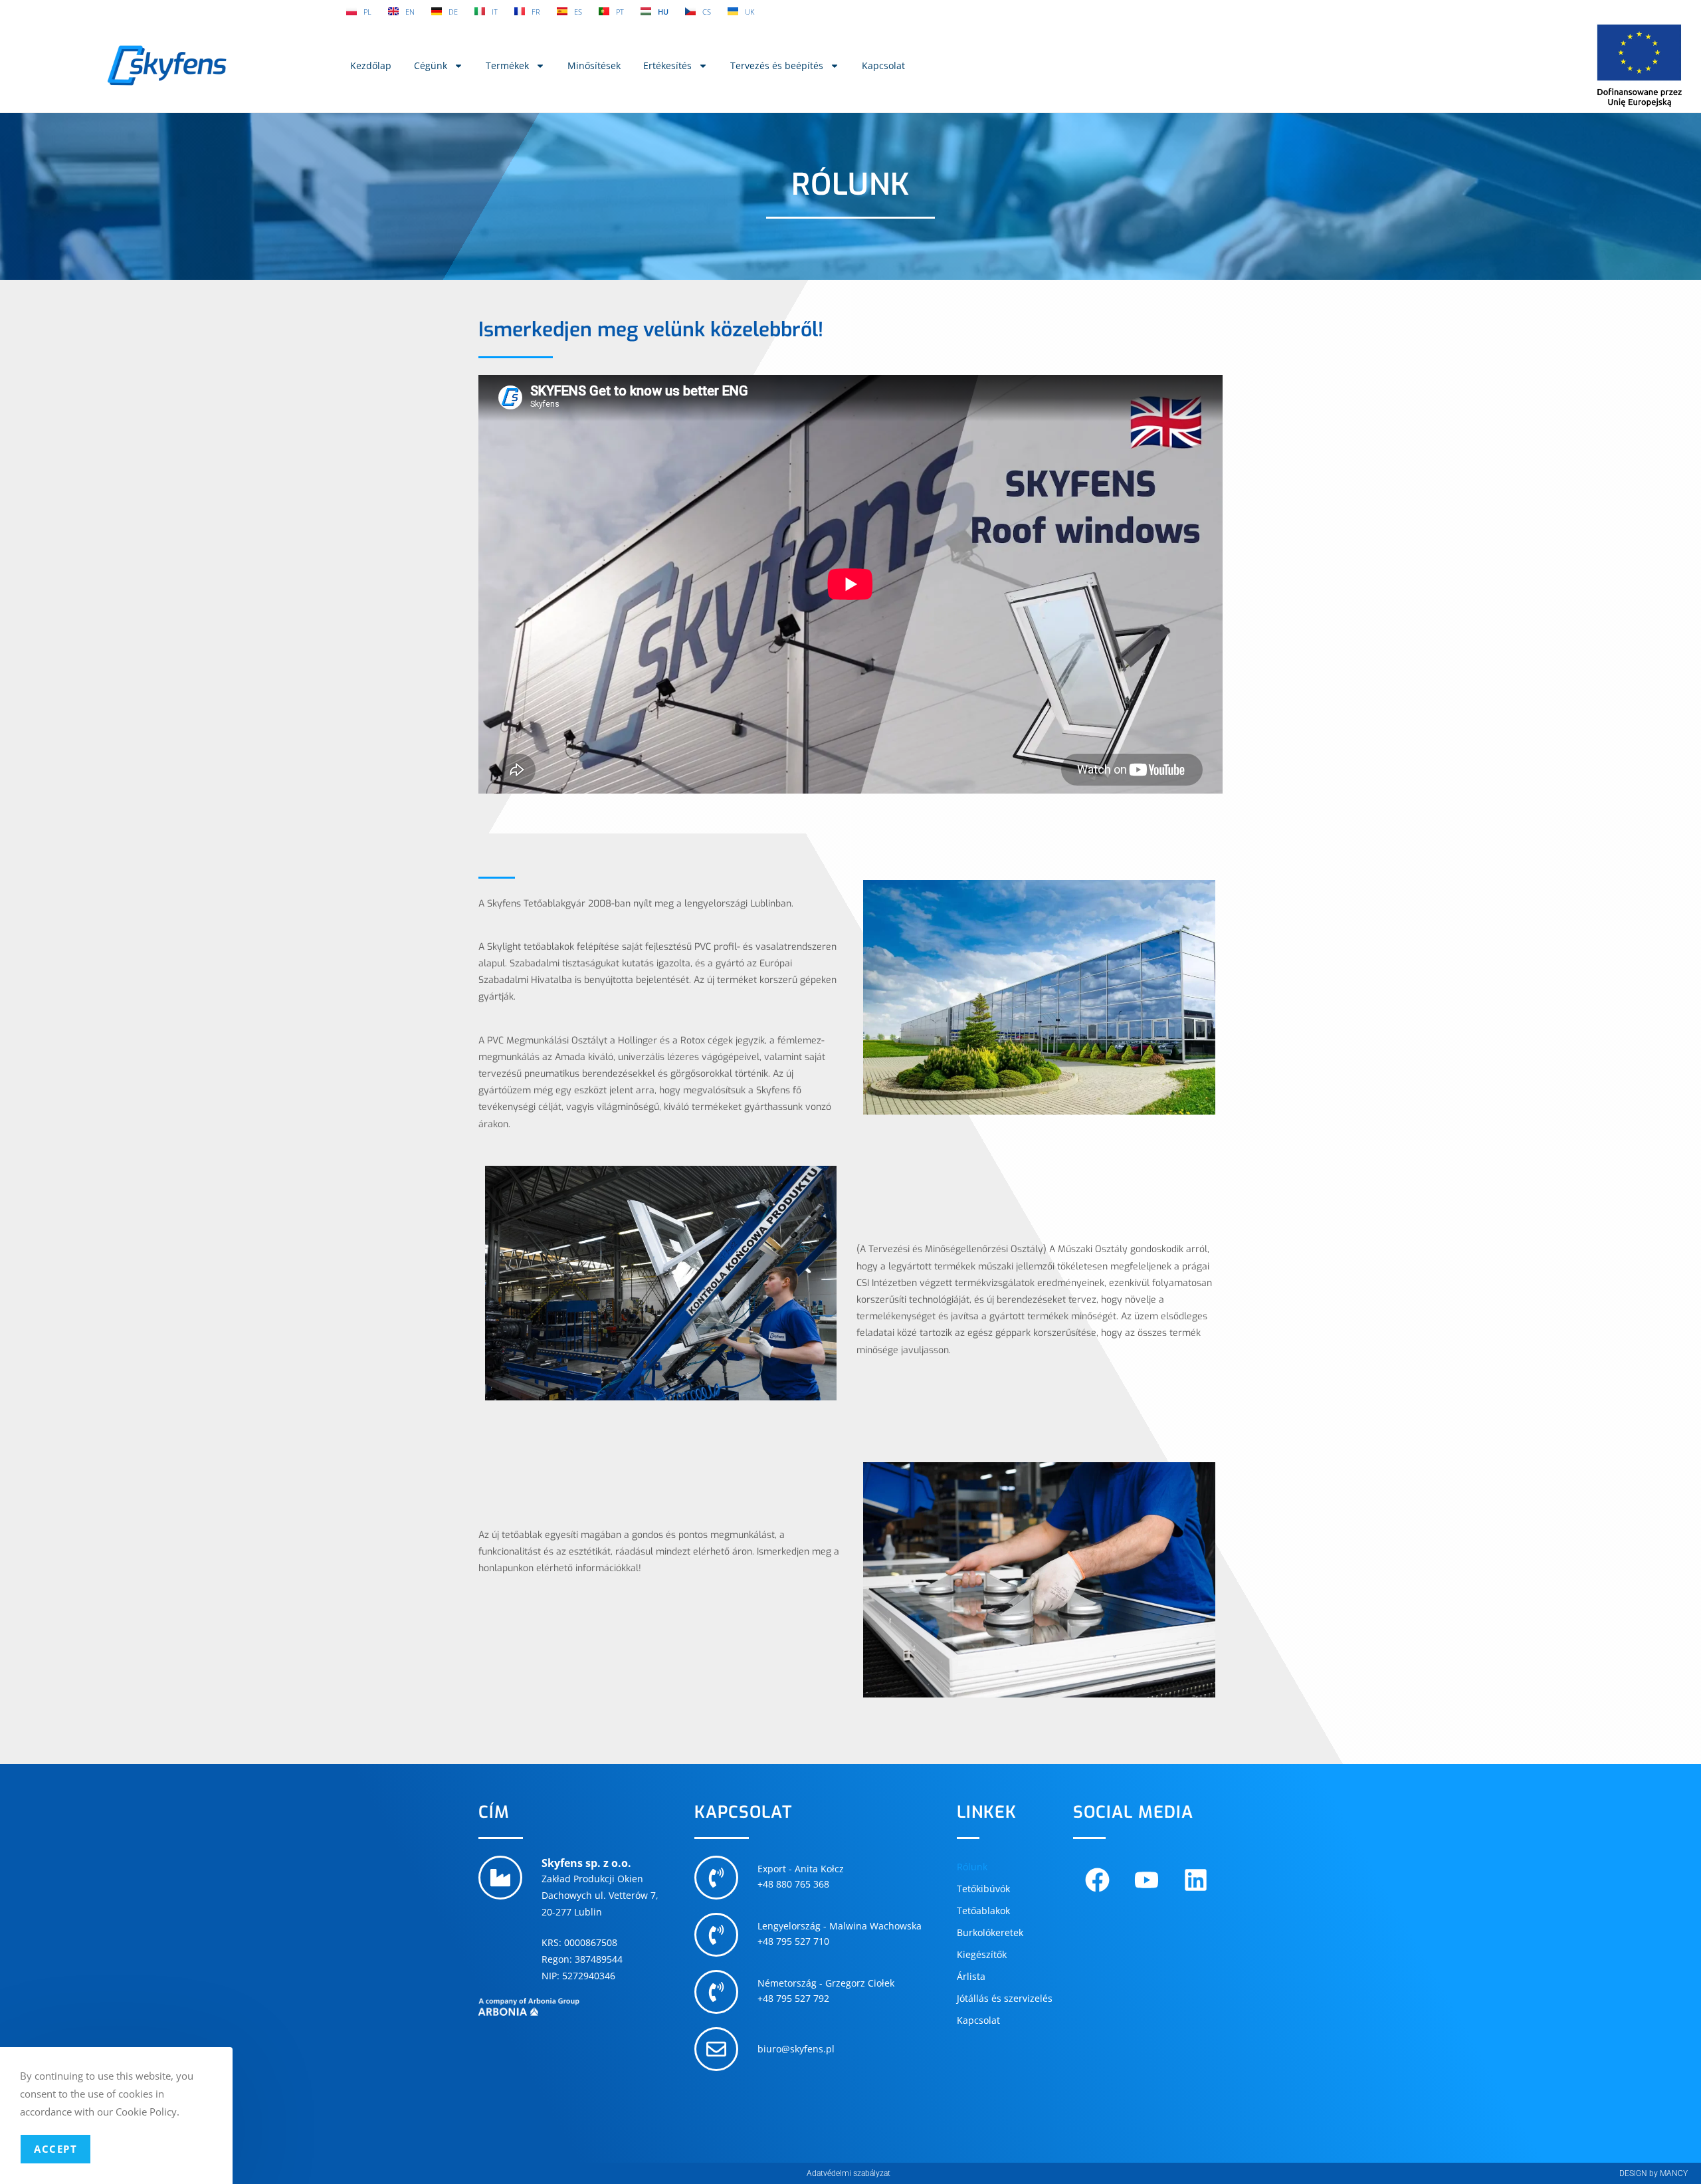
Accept (55, 2149)
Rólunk (972, 1867)
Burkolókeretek (990, 1932)
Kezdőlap (371, 65)
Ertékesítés (667, 65)
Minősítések (594, 65)
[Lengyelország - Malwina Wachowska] (716, 1935)
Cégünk (431, 65)
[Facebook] (1098, 1880)
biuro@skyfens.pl (796, 2049)
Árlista (971, 1976)
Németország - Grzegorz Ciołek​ (826, 1983)
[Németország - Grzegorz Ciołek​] (716, 1992)
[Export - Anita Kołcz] (716, 1878)
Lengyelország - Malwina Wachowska (840, 1926)
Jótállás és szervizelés (1005, 1998)
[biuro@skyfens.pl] (716, 2049)
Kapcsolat (883, 65)
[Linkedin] (1196, 1880)
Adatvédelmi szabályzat (849, 2173)
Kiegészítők (982, 1954)
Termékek (507, 65)
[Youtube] (1147, 1880)
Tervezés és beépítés (777, 65)
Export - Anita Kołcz (801, 1869)
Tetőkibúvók (983, 1889)
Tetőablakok (983, 1911)
